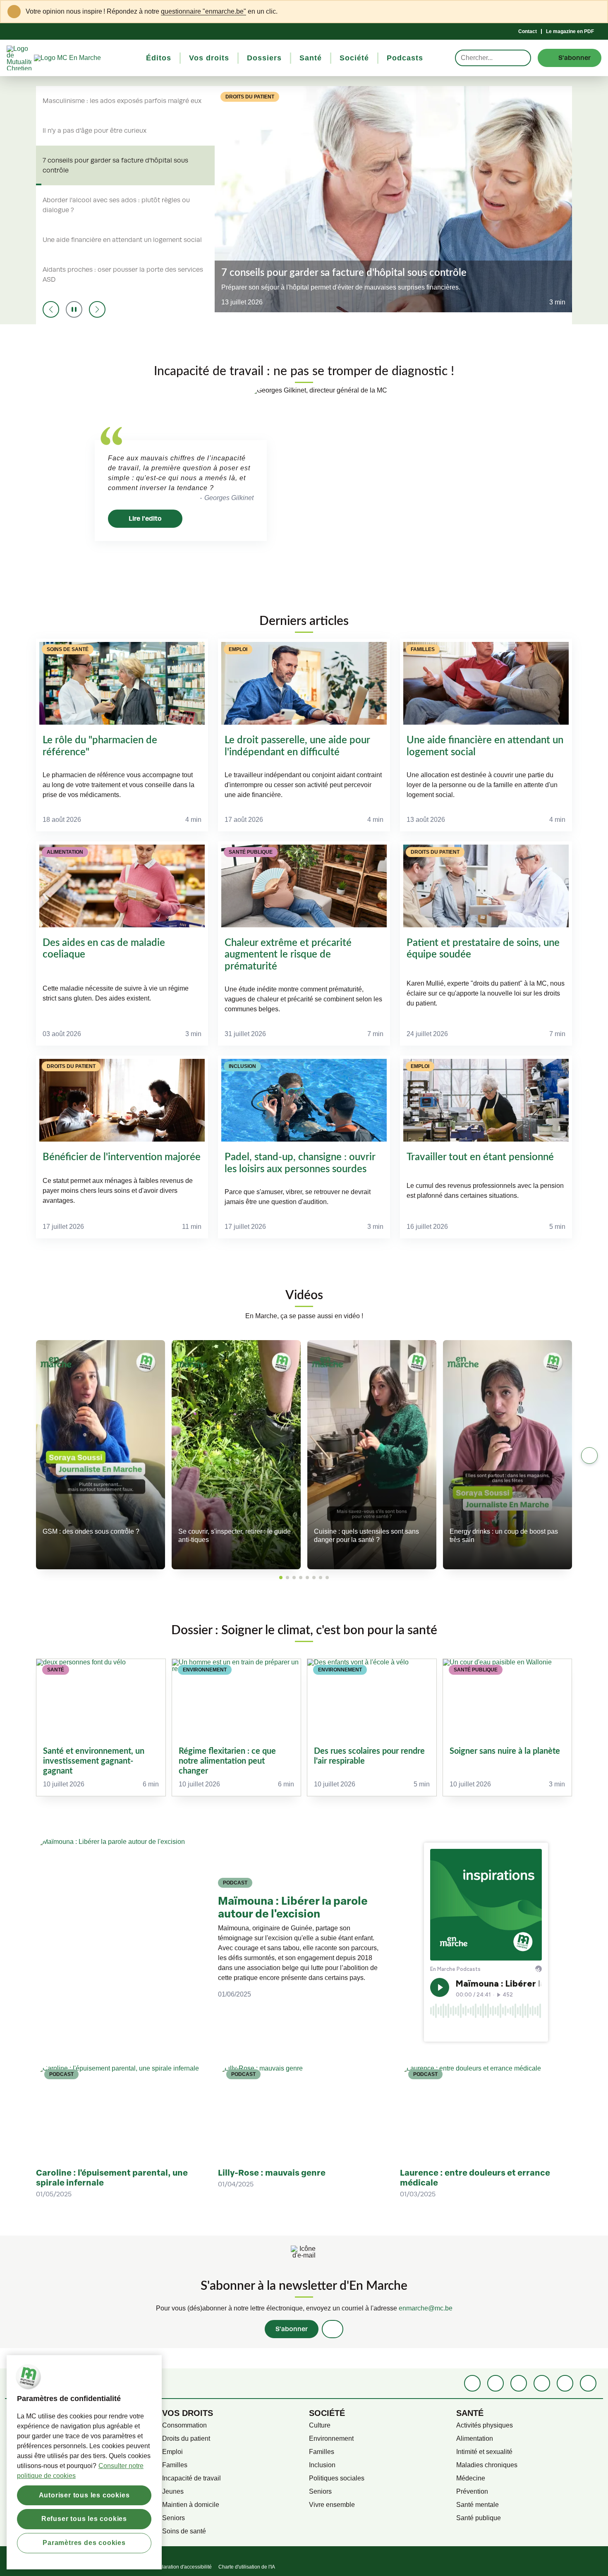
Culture (320, 2425)
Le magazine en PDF (570, 31)
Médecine (471, 2478)
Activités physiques (485, 2425)
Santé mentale (478, 2505)
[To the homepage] (83, 58)
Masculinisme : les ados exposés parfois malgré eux (122, 101)
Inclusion (322, 2465)
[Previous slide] (51, 309)
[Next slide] (97, 309)
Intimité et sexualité (484, 2452)
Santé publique (479, 2518)
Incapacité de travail (191, 2478)
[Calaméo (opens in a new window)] (565, 2383)
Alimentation (475, 2438)
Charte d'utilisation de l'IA (247, 2567)
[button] (281, 1578)
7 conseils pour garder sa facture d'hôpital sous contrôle (115, 165)
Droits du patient (186, 2438)
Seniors (174, 2518)
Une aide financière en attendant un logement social (122, 240)
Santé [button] (311, 58)
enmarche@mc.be (426, 2308)
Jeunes (173, 2491)
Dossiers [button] (264, 58)
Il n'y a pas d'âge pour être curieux (95, 131)
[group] (101, 1727)
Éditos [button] (159, 58)
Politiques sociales (337, 2478)
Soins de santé (184, 2531)
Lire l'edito (145, 518)
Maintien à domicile (191, 2505)
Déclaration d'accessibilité (182, 2567)
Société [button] (354, 58)
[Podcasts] (542, 2383)
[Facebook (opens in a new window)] (472, 2383)
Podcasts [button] (405, 58)
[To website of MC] (20, 58)
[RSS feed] (588, 2383)
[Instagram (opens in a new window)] (519, 2383)
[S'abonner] (333, 2329)
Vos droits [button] (209, 58)
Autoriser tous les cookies (84, 2495)
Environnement (331, 2438)
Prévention (472, 2491)
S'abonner (292, 2329)
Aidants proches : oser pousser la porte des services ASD (123, 275)
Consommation (184, 2425)
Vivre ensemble (332, 2505)
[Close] (596, 12)
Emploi (172, 2452)
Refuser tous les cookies (84, 2519)
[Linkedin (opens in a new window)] (495, 2383)
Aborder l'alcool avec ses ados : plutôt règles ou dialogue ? (116, 205)
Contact (528, 31)
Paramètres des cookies (84, 2543)
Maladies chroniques (487, 2465)
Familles (175, 2465)
